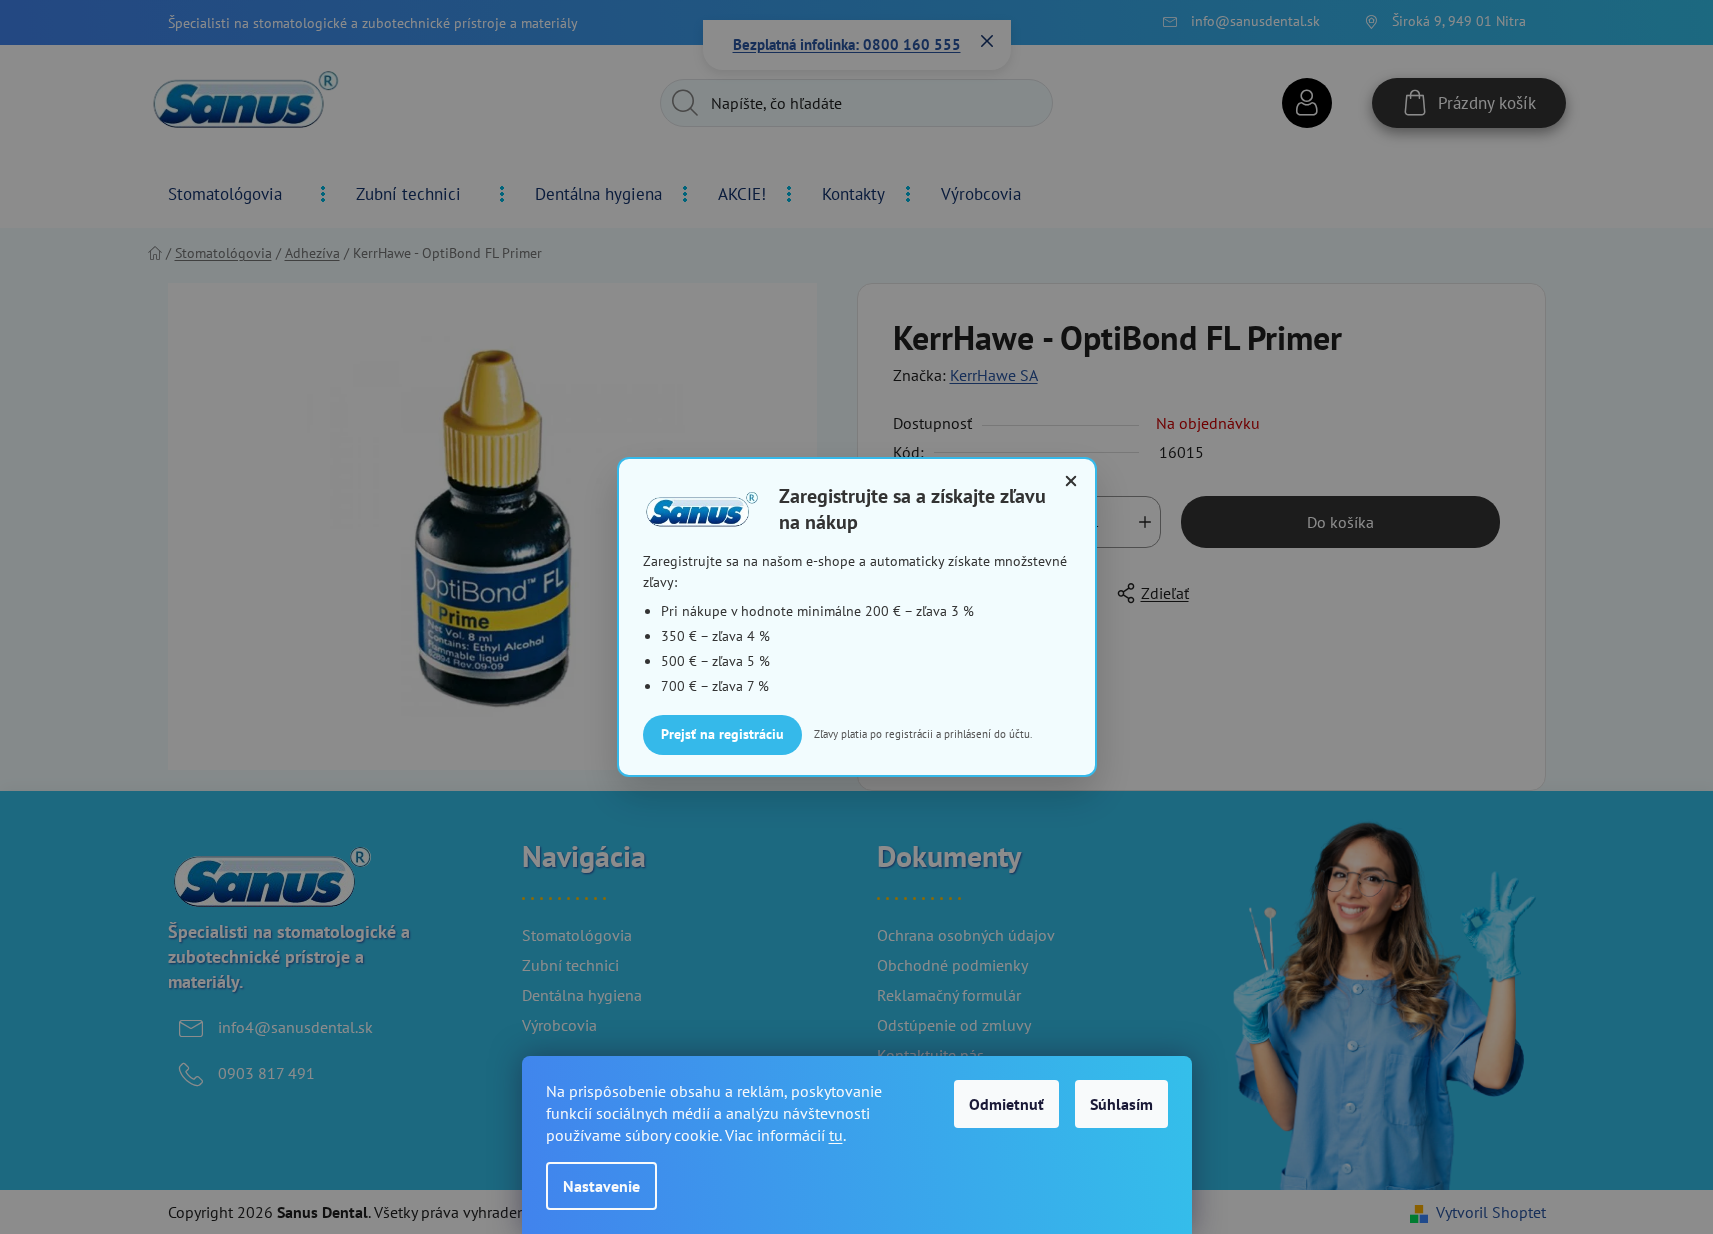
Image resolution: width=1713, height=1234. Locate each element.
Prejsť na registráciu (722, 734)
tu (836, 1135)
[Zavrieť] (1071, 481)
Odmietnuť (1006, 1104)
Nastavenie (601, 1186)
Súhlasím (1121, 1104)
